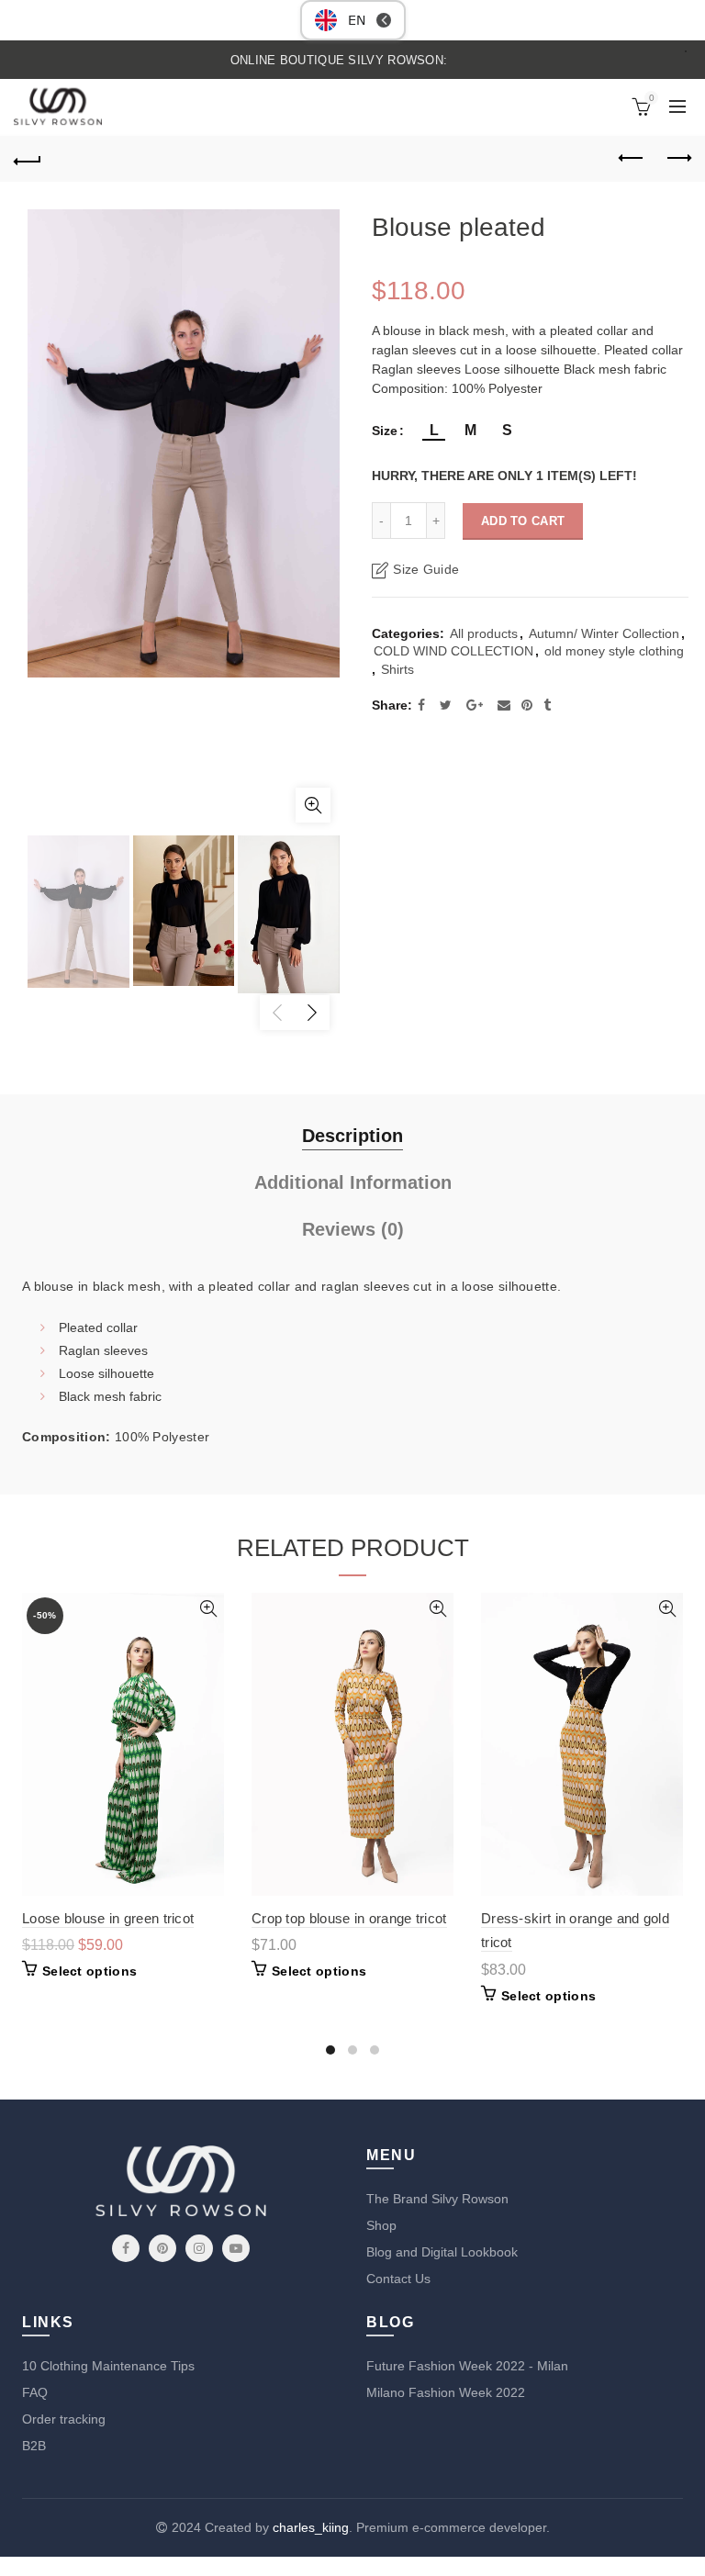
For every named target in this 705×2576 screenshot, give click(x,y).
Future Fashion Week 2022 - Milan (467, 2366)
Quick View (208, 1609)
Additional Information (353, 1182)
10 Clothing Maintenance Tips (108, 2366)
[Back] (28, 159)
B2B (34, 2446)
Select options (90, 1971)
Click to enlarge (313, 805)
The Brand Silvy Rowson (437, 2199)
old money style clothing (614, 651)
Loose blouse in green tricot (108, 1918)
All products (484, 633)
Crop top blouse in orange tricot (349, 1918)
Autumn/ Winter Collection (604, 633)
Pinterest (162, 2248)
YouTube (236, 2248)
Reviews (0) (353, 1229)
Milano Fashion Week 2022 (446, 2392)
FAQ (35, 2392)
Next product (677, 159)
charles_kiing (311, 2527)
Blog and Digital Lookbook (442, 2252)
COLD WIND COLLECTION (453, 651)
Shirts (397, 669)
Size (385, 431)
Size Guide (426, 569)
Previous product (632, 159)
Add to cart (523, 521)
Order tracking (64, 2419)
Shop (381, 2225)
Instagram (199, 2248)
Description (352, 1136)
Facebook (126, 2248)
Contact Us (398, 2279)
